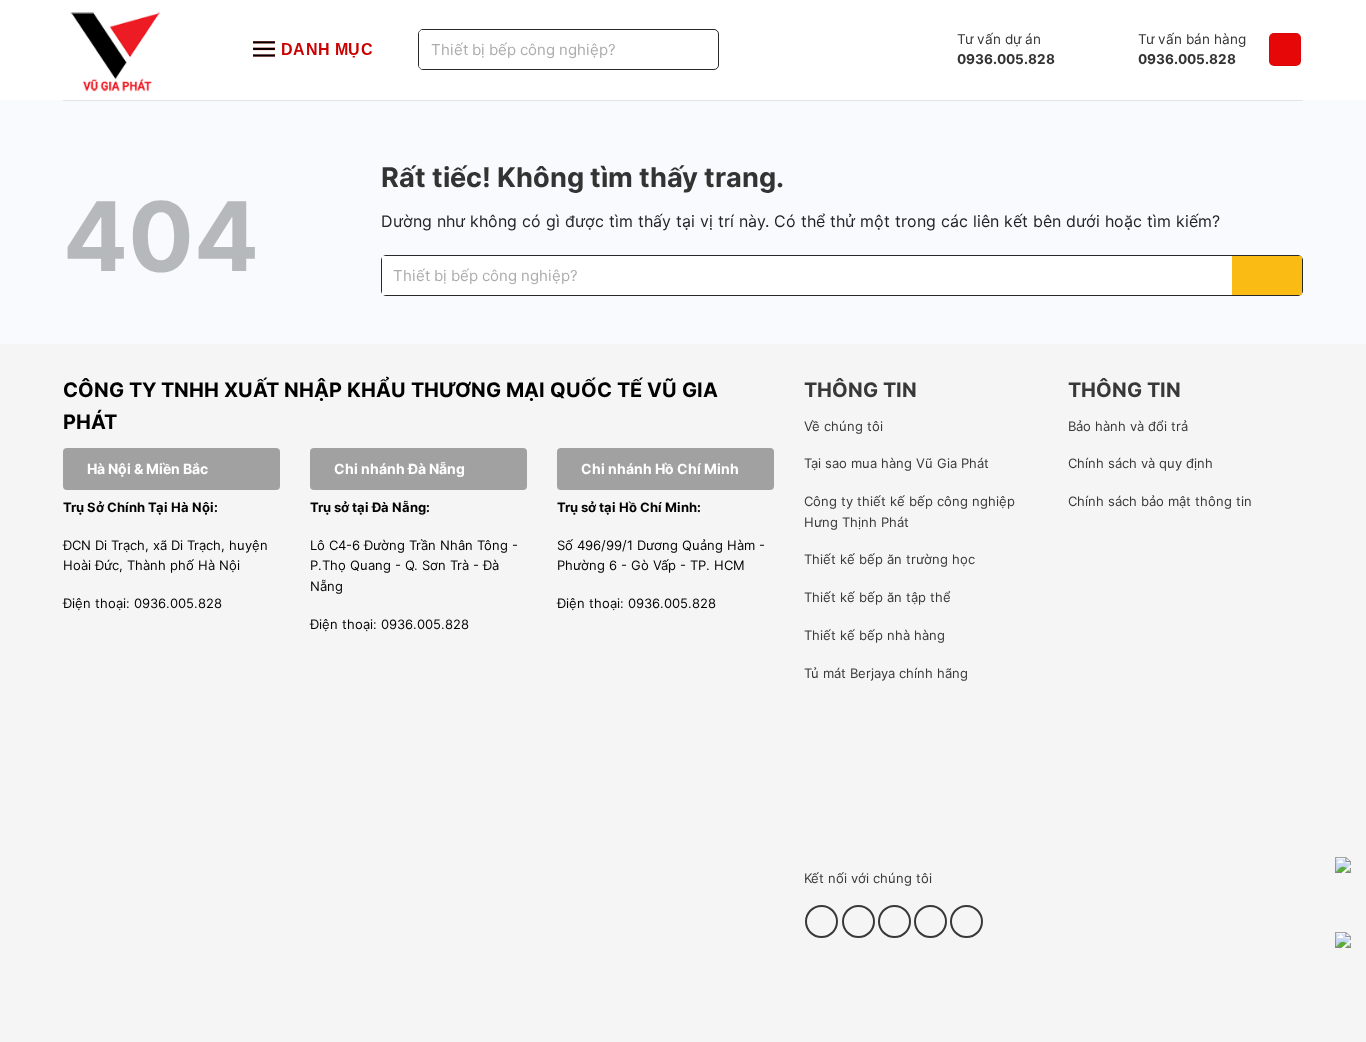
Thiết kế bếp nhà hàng (874, 635)
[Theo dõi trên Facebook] (821, 921)
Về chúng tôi (843, 426)
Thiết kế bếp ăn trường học (889, 559)
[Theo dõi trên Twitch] (966, 921)
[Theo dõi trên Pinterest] (894, 921)
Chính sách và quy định (1140, 463)
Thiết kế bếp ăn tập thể (877, 597)
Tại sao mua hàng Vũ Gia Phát (896, 463)
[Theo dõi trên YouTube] (930, 921)
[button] (1285, 49)
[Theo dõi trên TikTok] (858, 921)
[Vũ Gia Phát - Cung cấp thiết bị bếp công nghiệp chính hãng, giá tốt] (138, 50)
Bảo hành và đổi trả (1128, 426)
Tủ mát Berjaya (849, 673)
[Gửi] (679, 49)
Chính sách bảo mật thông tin (1160, 501)
